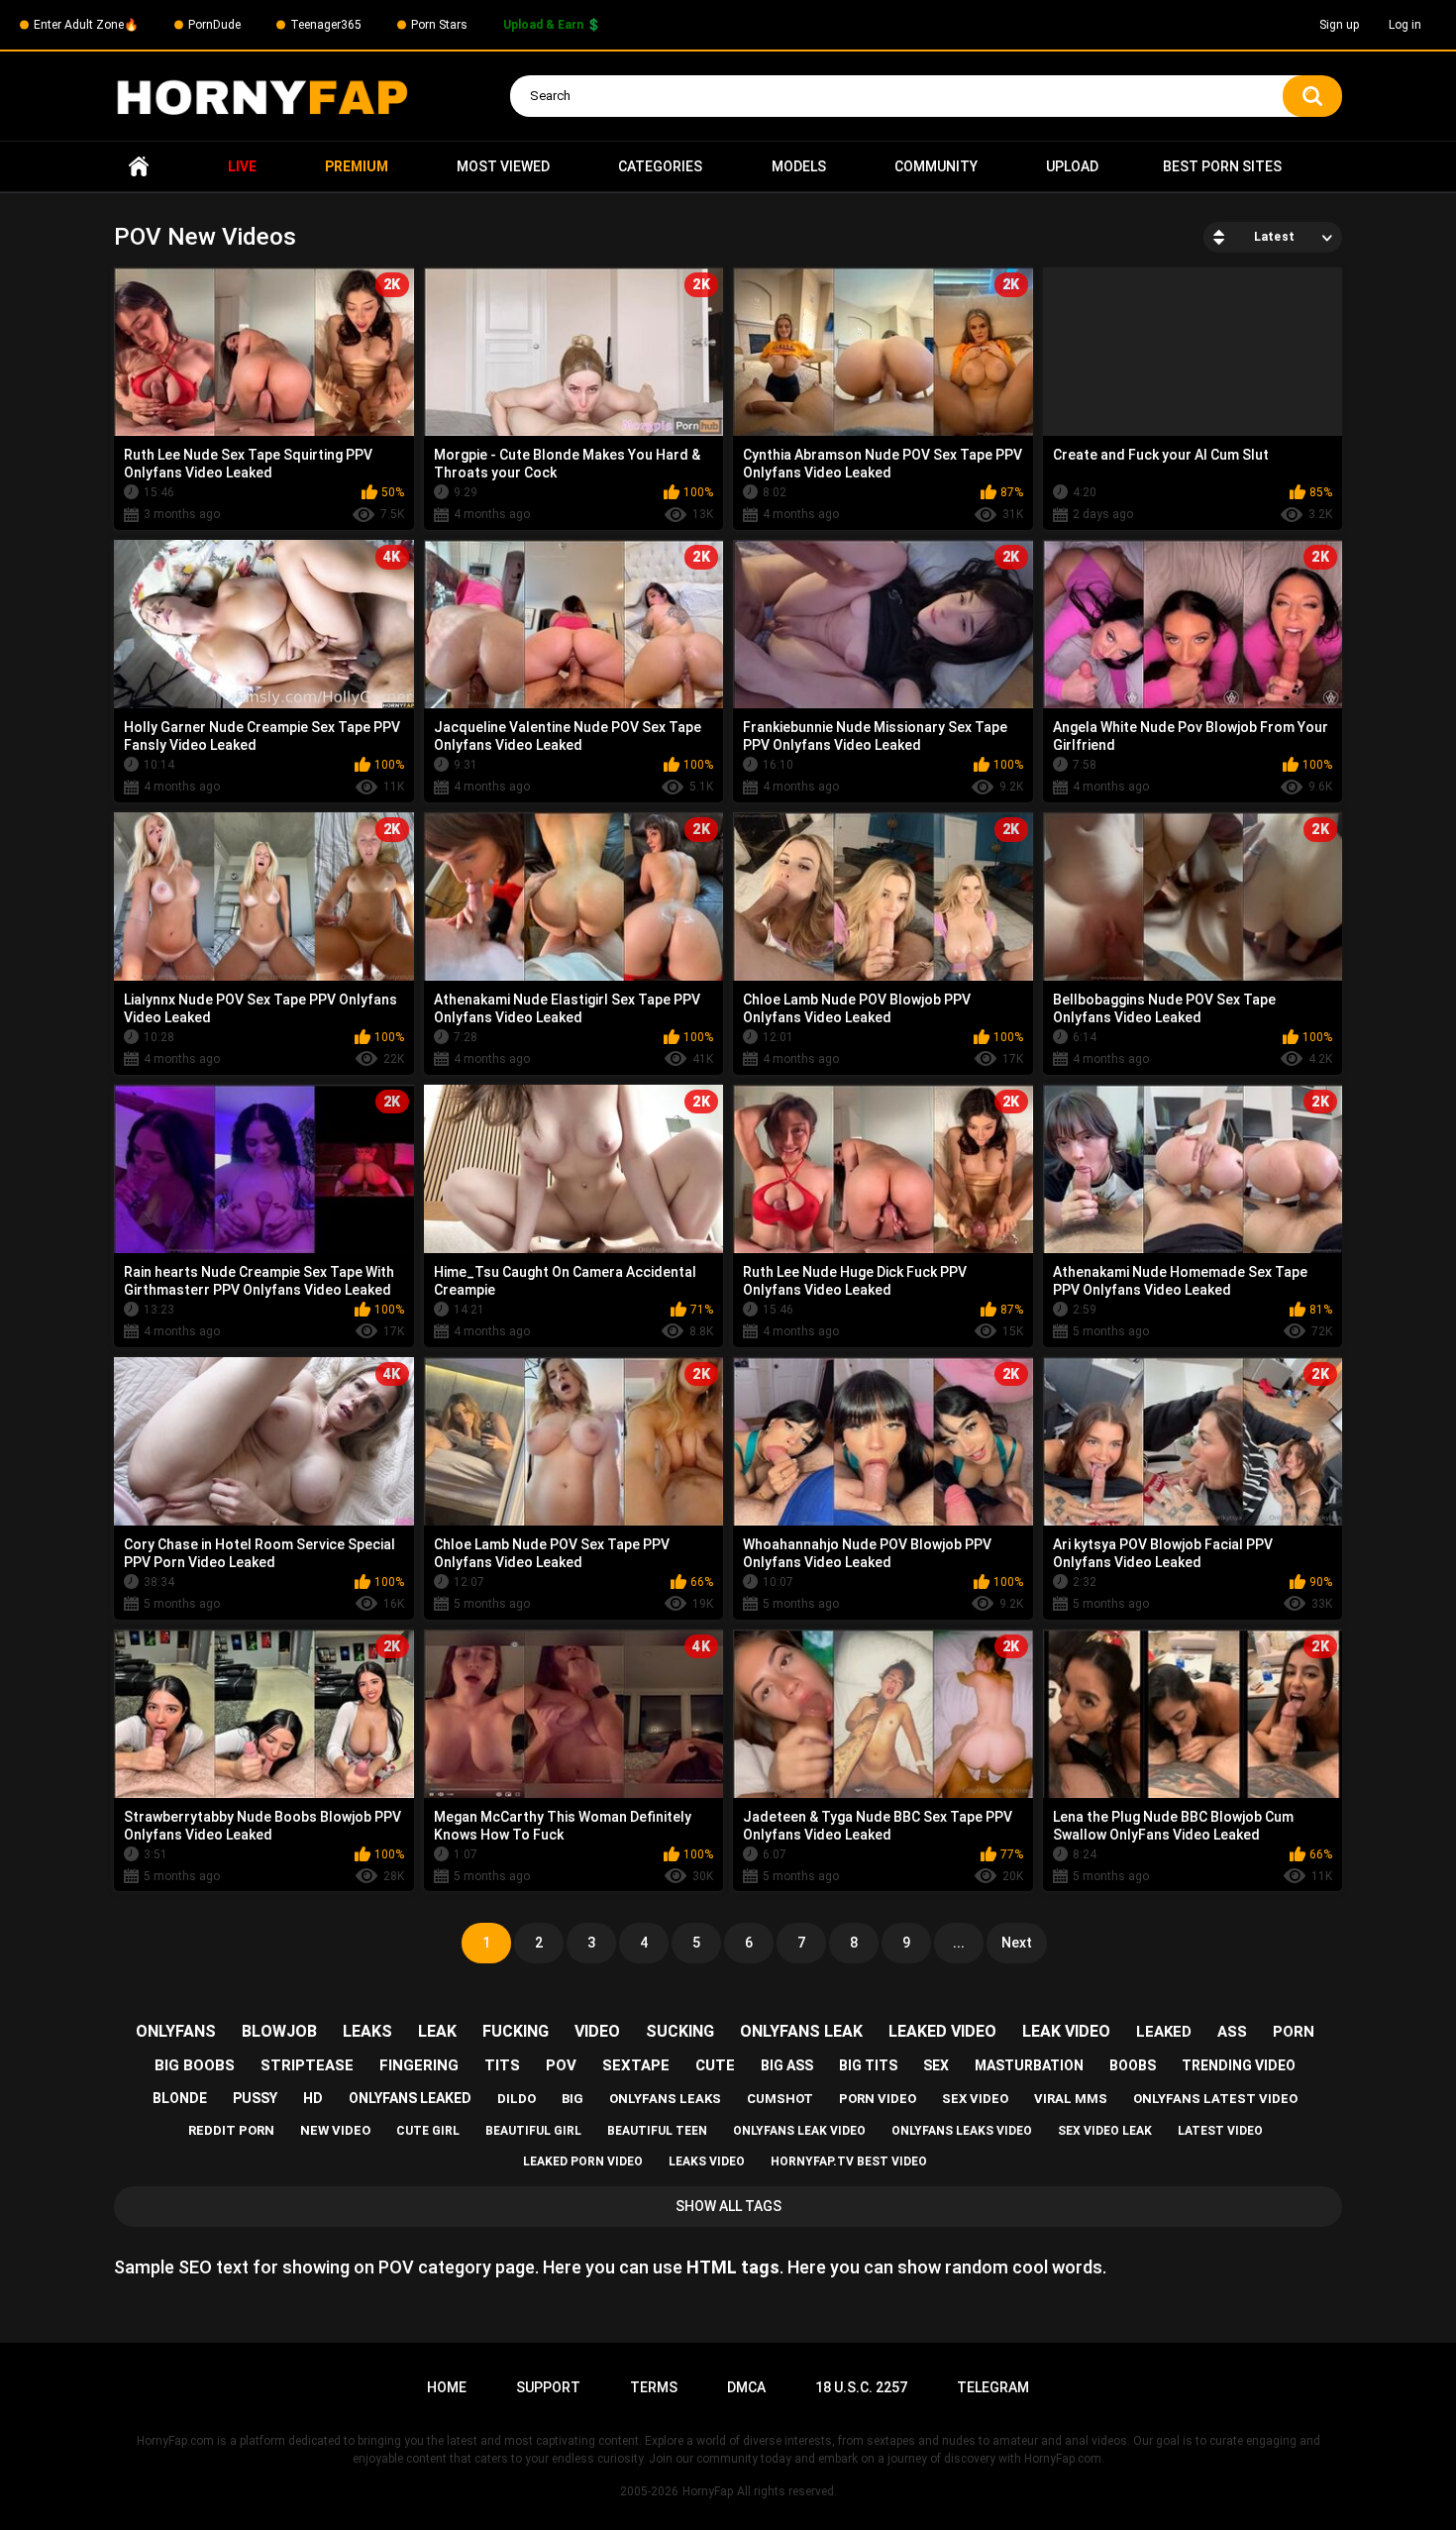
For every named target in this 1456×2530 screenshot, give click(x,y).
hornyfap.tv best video (849, 2161)
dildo (517, 2099)
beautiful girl (533, 2131)
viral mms (1071, 2099)
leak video (1066, 2031)
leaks (367, 2031)
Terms (654, 2387)
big (572, 2099)
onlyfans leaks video (962, 2131)
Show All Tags (728, 2206)
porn (1294, 2032)
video (597, 2031)
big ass (787, 2065)
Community (936, 166)
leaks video (707, 2161)
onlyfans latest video (1215, 2099)
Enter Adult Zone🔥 (86, 25)
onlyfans (176, 2031)
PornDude (214, 25)
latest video (1220, 2131)
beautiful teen (657, 2131)
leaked (1164, 2032)
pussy (255, 2098)
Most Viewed (503, 166)
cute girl (428, 2131)
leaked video (942, 2031)
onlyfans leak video (799, 2131)
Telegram (993, 2387)
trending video (1239, 2065)
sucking (680, 2031)
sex (936, 2065)
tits (502, 2065)
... (959, 1943)
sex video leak (1105, 2131)
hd (313, 2098)
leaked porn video (583, 2161)
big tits (868, 2065)
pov (561, 2065)
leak (437, 2031)
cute (715, 2065)
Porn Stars (439, 25)
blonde (180, 2098)
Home (139, 167)
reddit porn (231, 2130)
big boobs (195, 2065)
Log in (1405, 25)
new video (335, 2130)
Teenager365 (326, 25)
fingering (419, 2065)
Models (799, 166)
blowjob (279, 2031)
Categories (660, 166)
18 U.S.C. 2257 (861, 2387)
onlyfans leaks (665, 2099)
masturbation (1029, 2065)
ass (1232, 2032)
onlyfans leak (801, 2031)
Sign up (1339, 25)
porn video (878, 2099)
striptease (307, 2065)
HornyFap (708, 2491)
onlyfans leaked (410, 2098)
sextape (636, 2065)
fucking (516, 2031)
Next (1017, 1943)
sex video (975, 2099)
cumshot (780, 2099)
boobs (1133, 2065)
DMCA (746, 2387)
